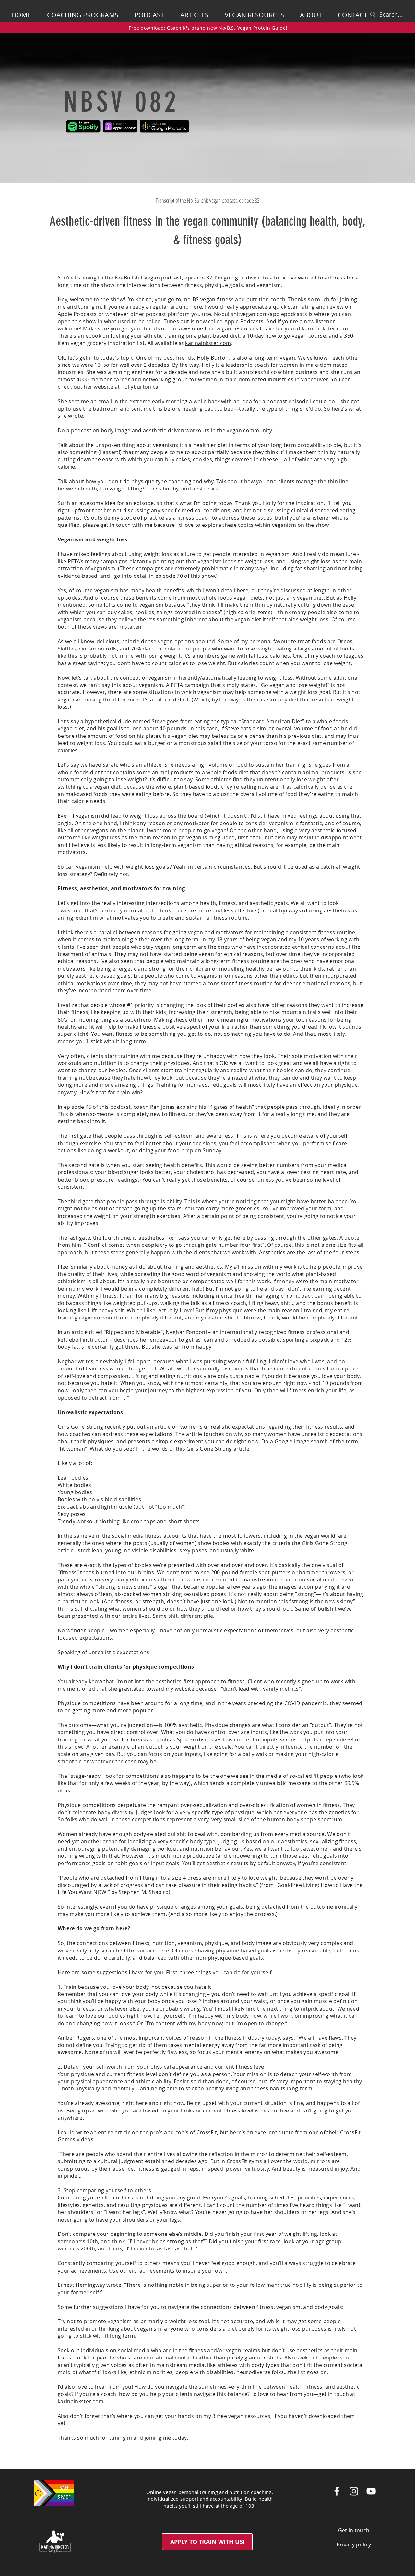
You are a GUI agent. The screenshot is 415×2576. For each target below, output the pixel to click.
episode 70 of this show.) (187, 576)
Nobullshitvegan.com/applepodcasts (261, 314)
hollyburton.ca (140, 387)
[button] (314, 15)
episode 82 (249, 200)
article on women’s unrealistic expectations (210, 1427)
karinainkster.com (208, 343)
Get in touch (354, 2530)
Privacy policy (354, 2545)
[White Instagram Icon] (354, 2491)
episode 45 (78, 1107)
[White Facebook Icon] (337, 2491)
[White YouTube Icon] (371, 2491)
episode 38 (340, 1740)
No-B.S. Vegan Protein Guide (252, 28)
